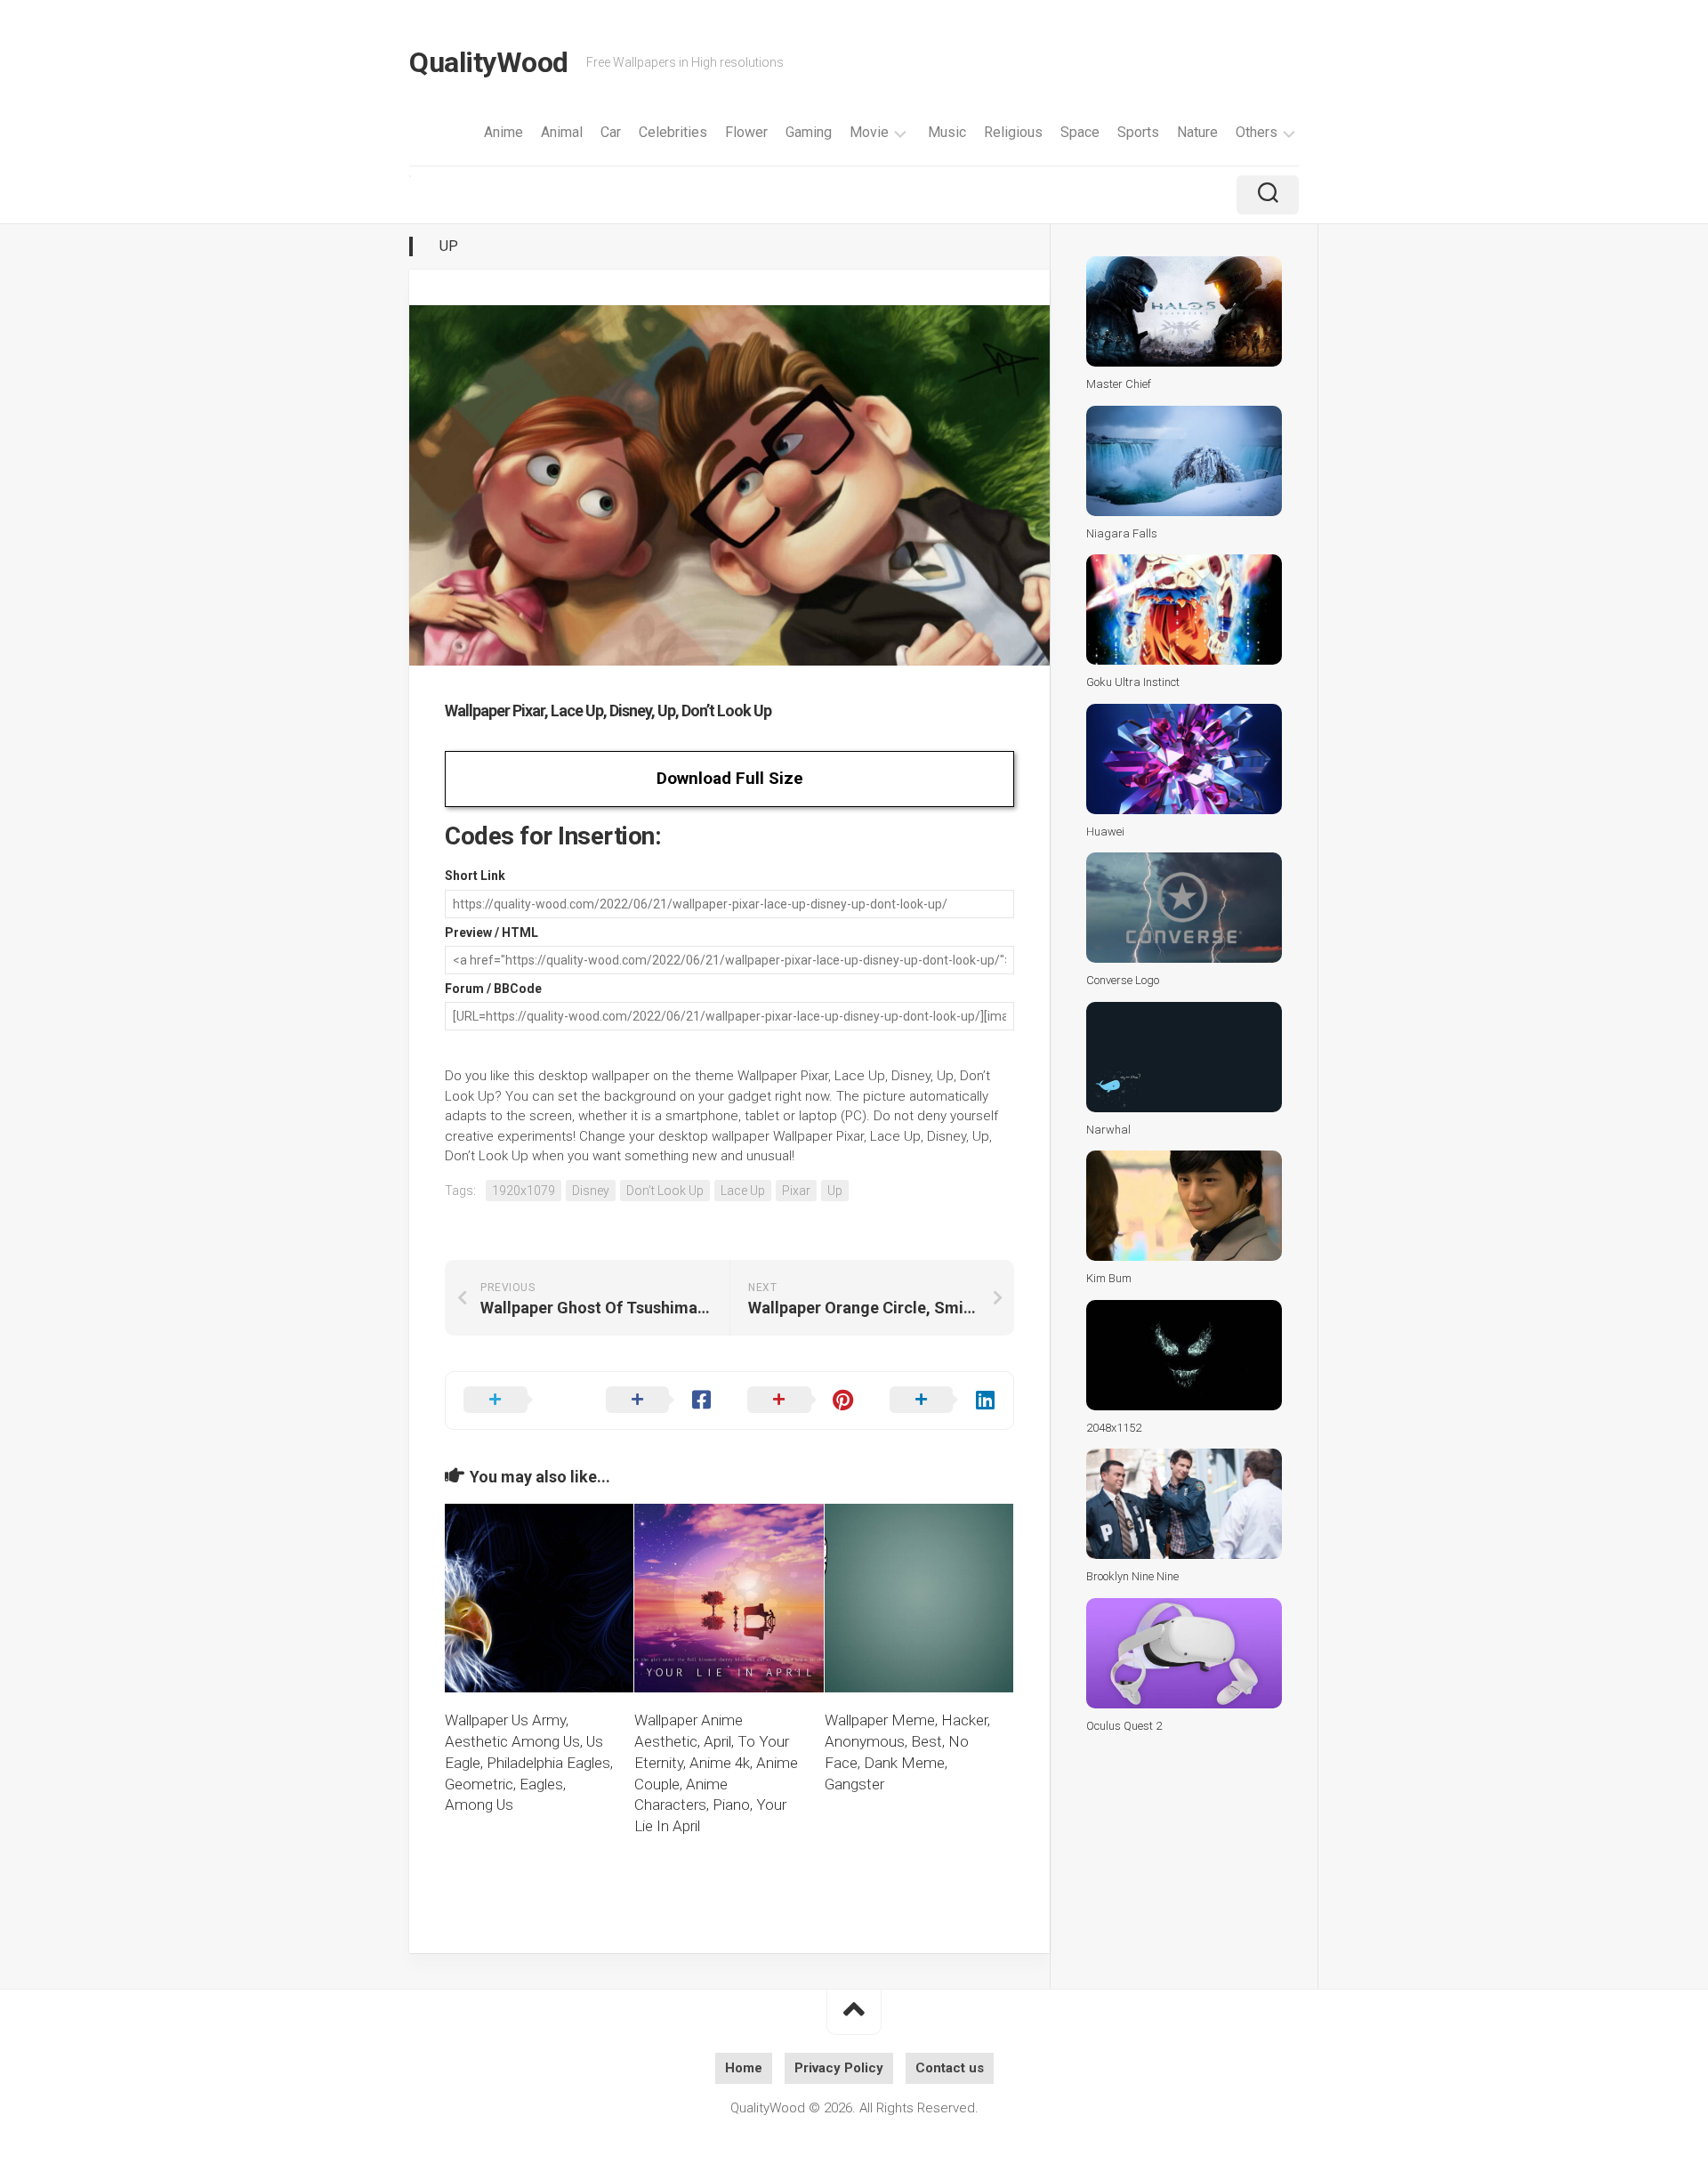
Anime (504, 132)
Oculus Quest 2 (1124, 1726)
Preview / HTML (491, 933)
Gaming (809, 132)
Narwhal (1108, 1130)
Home (744, 2068)
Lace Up (743, 1191)
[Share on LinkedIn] (943, 1401)
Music (947, 132)
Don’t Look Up (665, 1191)
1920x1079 (524, 1191)
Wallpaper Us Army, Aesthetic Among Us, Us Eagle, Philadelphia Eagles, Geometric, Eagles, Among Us (529, 1762)
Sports (1138, 132)
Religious (1013, 132)
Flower (746, 132)
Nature (1197, 132)
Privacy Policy (839, 2068)
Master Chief (1119, 384)
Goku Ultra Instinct (1133, 682)
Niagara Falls (1122, 533)
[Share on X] (517, 1401)
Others (1257, 132)
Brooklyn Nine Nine (1132, 1576)
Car (611, 132)
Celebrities (673, 132)
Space (1080, 132)
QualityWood (489, 62)
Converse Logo (1123, 980)
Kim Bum (1109, 1278)
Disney (591, 1191)
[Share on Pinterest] (801, 1401)
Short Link (475, 876)
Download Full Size (730, 778)
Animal (562, 132)
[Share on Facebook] (659, 1401)
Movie (869, 132)
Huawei (1105, 832)
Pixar (796, 1191)
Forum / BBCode (493, 989)
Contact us (950, 2068)
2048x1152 (1114, 1428)
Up (449, 246)
